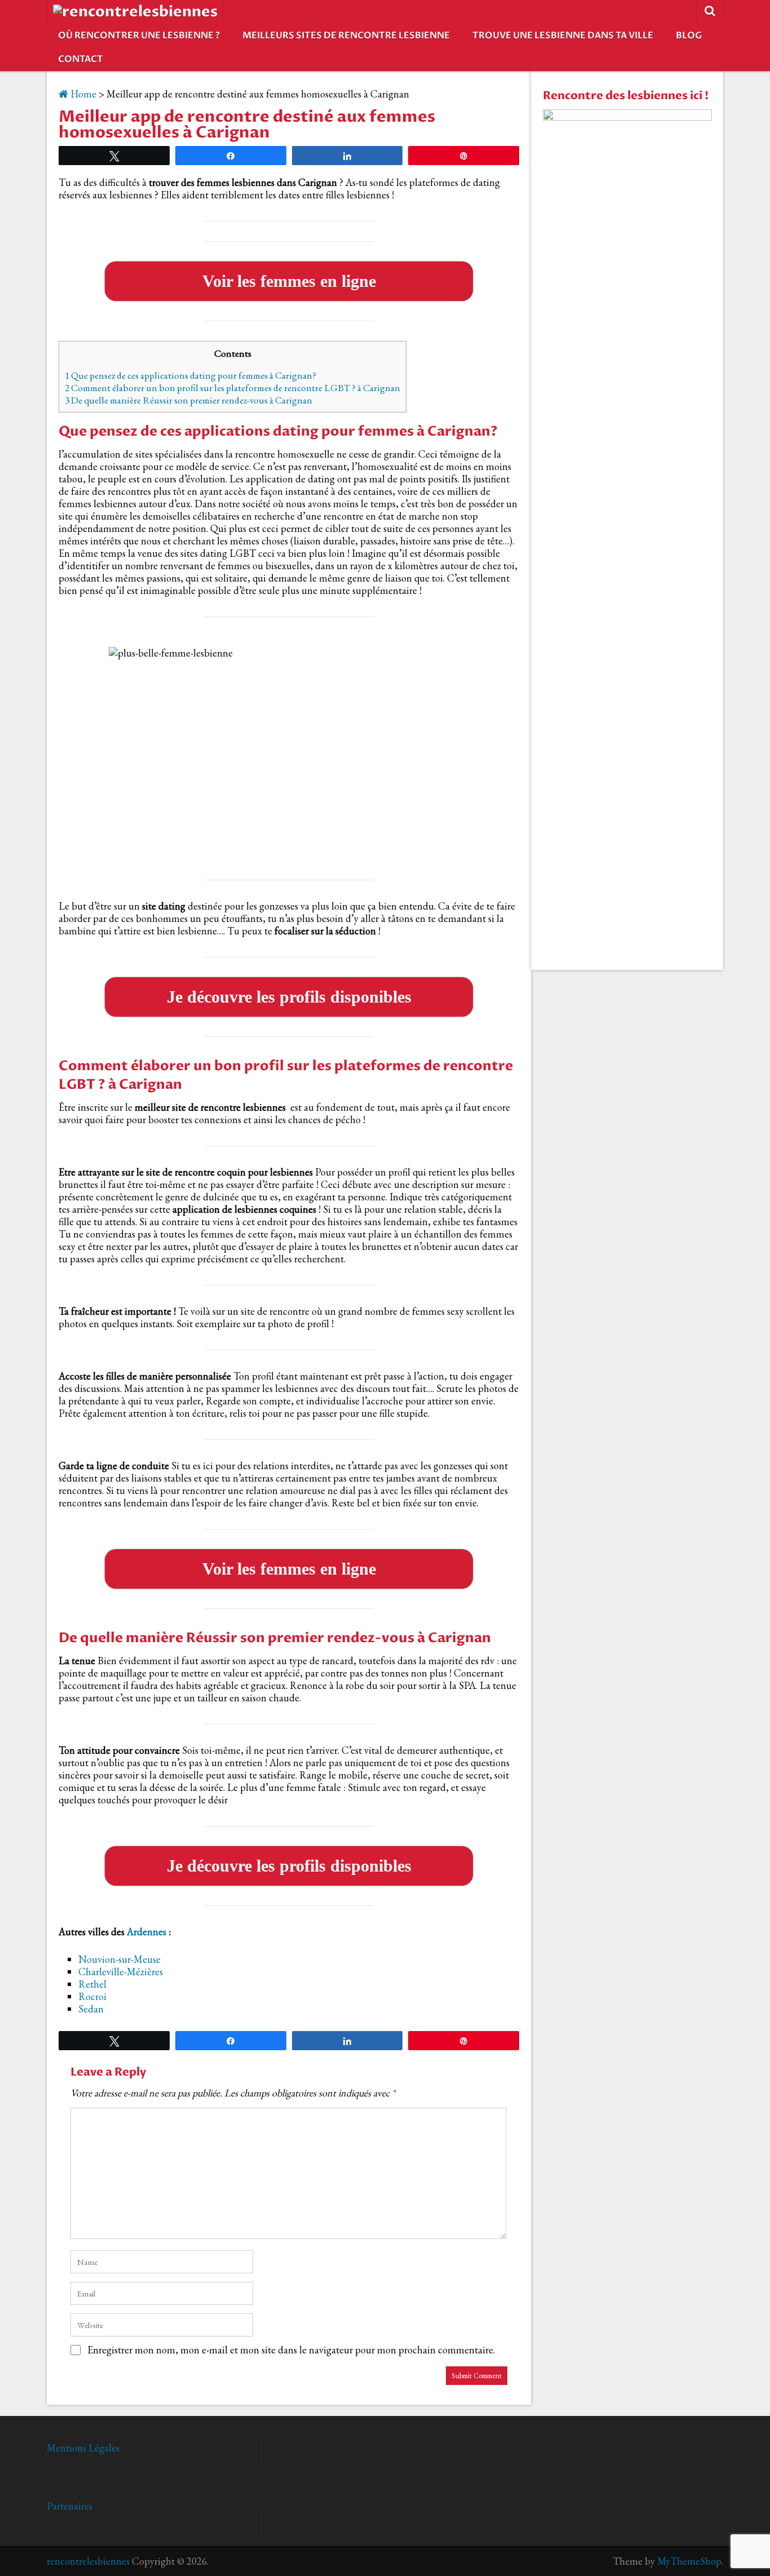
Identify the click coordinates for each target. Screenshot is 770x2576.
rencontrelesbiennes (88, 2561)
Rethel (92, 1984)
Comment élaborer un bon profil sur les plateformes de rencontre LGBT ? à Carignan (233, 388)
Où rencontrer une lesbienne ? (139, 36)
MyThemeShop (689, 2561)
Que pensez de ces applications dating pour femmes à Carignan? (191, 375)
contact (81, 59)
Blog (689, 36)
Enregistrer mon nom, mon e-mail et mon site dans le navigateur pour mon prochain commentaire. (291, 2350)
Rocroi (92, 1996)
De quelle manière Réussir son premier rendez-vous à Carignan (189, 400)
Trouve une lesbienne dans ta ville (563, 36)
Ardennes (147, 1932)
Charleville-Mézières (121, 1972)
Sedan (91, 2009)
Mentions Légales (83, 2448)
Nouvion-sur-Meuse (120, 1959)
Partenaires (70, 2506)
